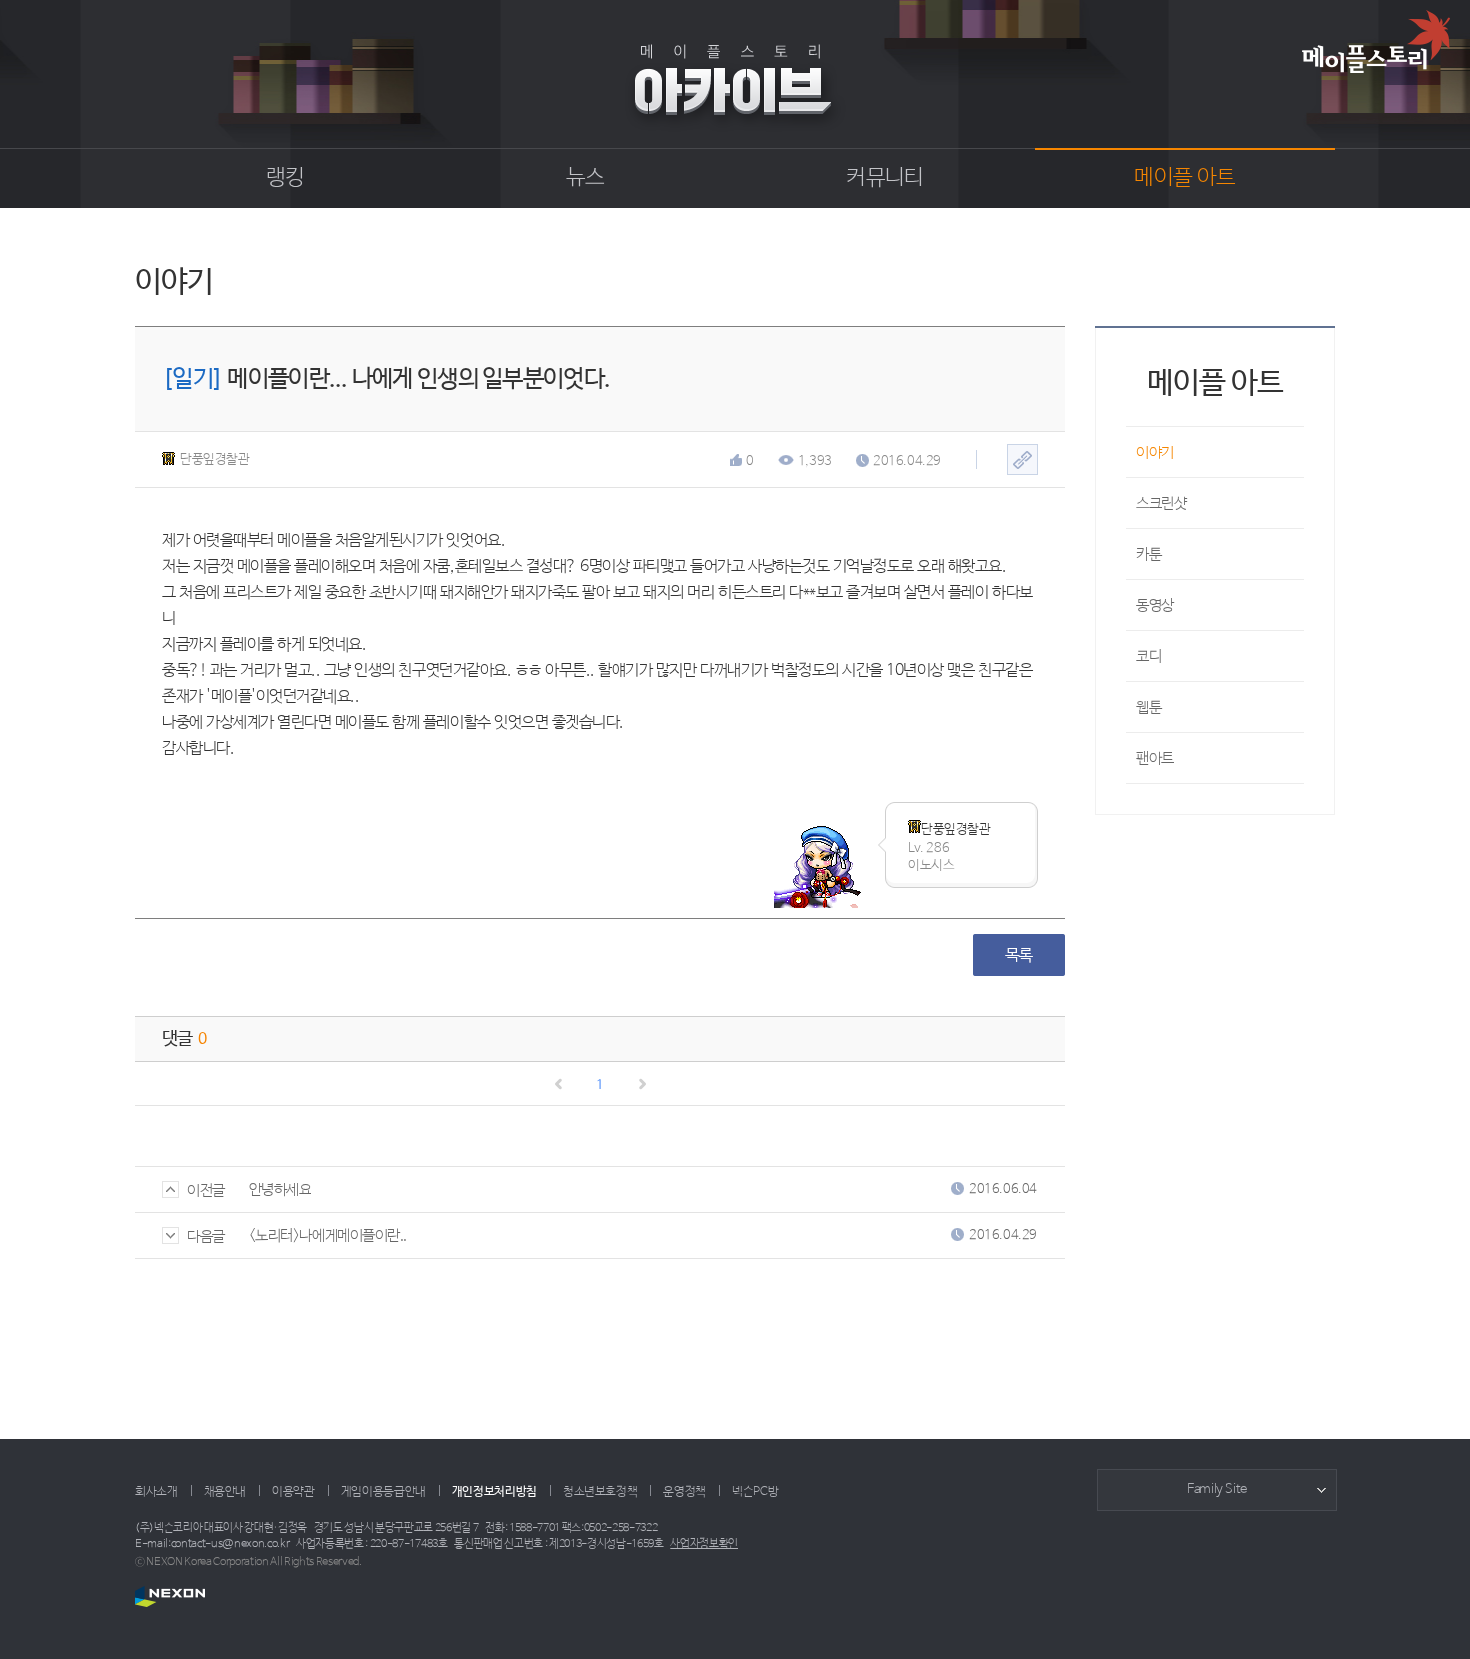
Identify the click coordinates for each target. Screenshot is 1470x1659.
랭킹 (285, 178)
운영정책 (684, 1492)
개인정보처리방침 (494, 1492)
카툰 (1148, 554)
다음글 (206, 1236)
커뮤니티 (884, 178)
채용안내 (225, 1492)
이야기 (1155, 452)
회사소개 (156, 1492)
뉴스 (585, 178)
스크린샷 (1161, 503)
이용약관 (293, 1492)
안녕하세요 (280, 1189)
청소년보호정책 (600, 1492)
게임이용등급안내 (383, 1492)
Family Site (1217, 1489)
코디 (1148, 656)
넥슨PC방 (755, 1492)
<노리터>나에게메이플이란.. (328, 1235)
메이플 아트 (1184, 178)
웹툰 (1148, 707)
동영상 (1155, 605)
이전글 (206, 1190)
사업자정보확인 (704, 1544)
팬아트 (1155, 758)
